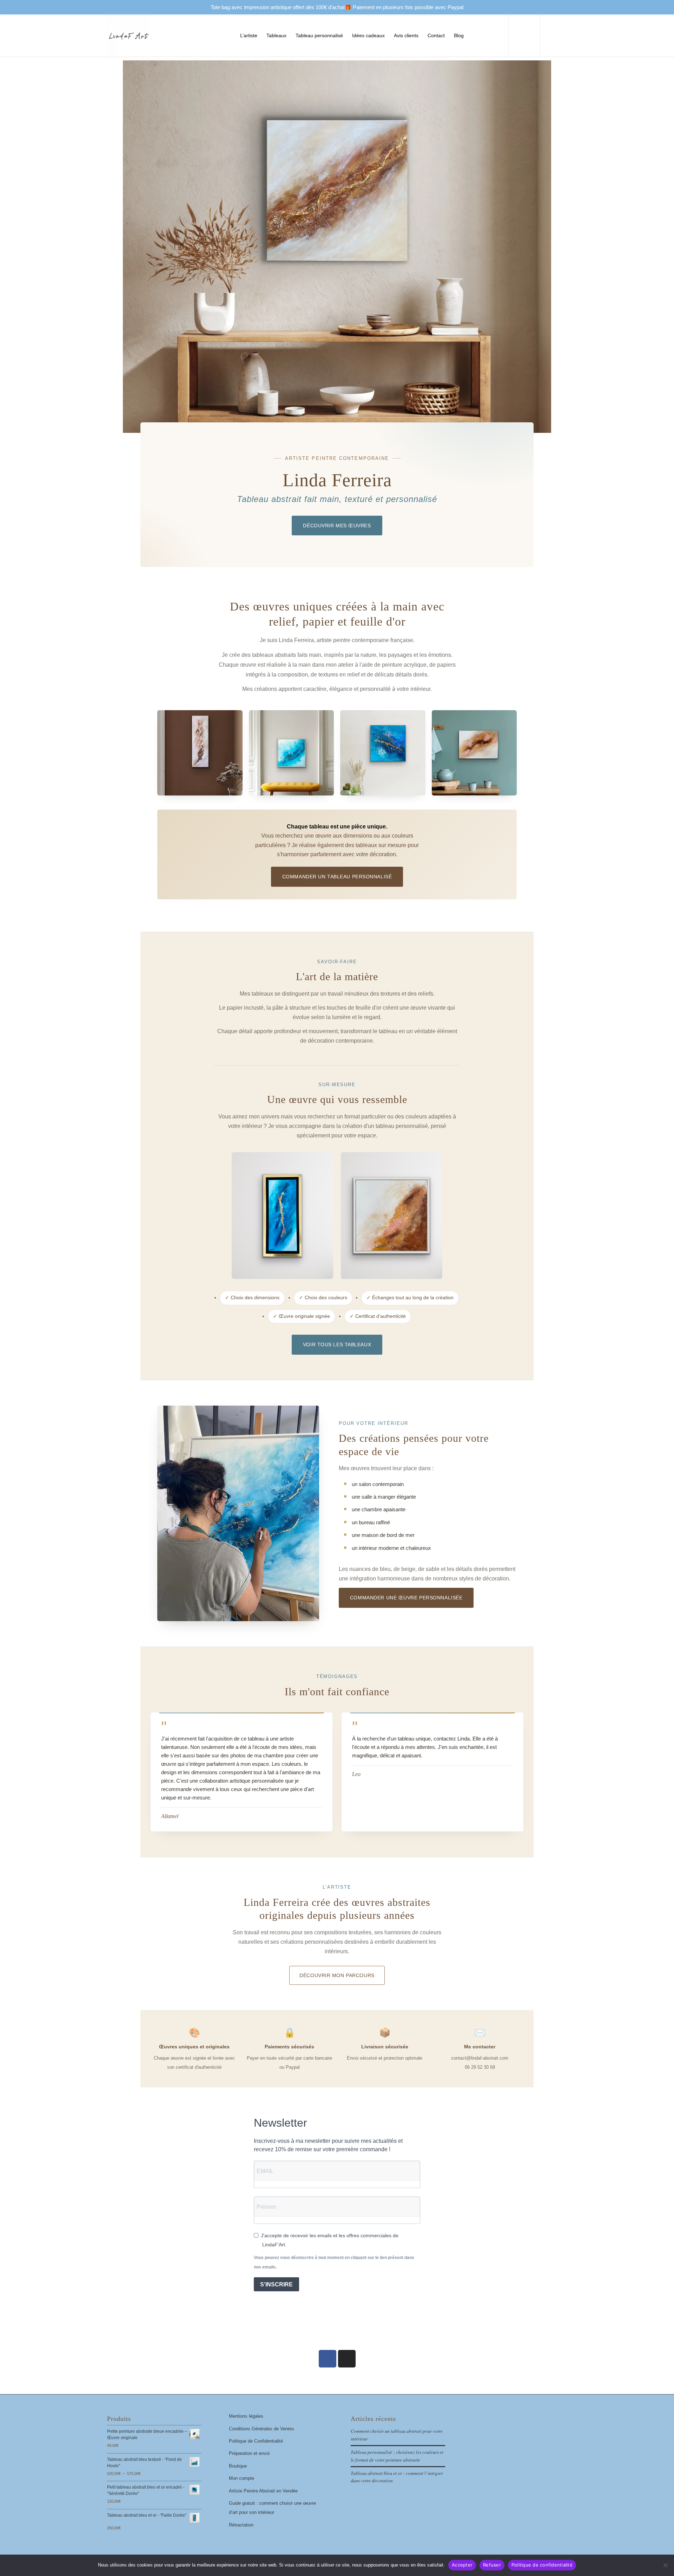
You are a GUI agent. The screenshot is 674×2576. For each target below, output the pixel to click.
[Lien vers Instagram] (562, 35)
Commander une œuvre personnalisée (406, 1598)
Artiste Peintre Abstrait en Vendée (263, 2491)
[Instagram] (347, 2359)
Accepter (462, 2565)
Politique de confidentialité (542, 2565)
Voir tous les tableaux (337, 1345)
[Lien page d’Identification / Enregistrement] (475, 35)
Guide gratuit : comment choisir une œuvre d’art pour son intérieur (272, 2508)
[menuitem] (249, 35)
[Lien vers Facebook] (551, 35)
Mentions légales (246, 2416)
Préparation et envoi (249, 2453)
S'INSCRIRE (276, 2284)
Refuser (492, 2565)
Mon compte (242, 2478)
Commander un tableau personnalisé (337, 877)
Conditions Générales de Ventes (262, 2429)
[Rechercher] (488, 35)
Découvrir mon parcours (337, 1975)
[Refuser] (665, 2565)
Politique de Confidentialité (256, 2441)
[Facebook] (328, 2359)
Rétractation (241, 2525)
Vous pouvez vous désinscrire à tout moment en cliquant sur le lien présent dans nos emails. (334, 2262)
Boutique (238, 2466)
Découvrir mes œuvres (337, 526)
